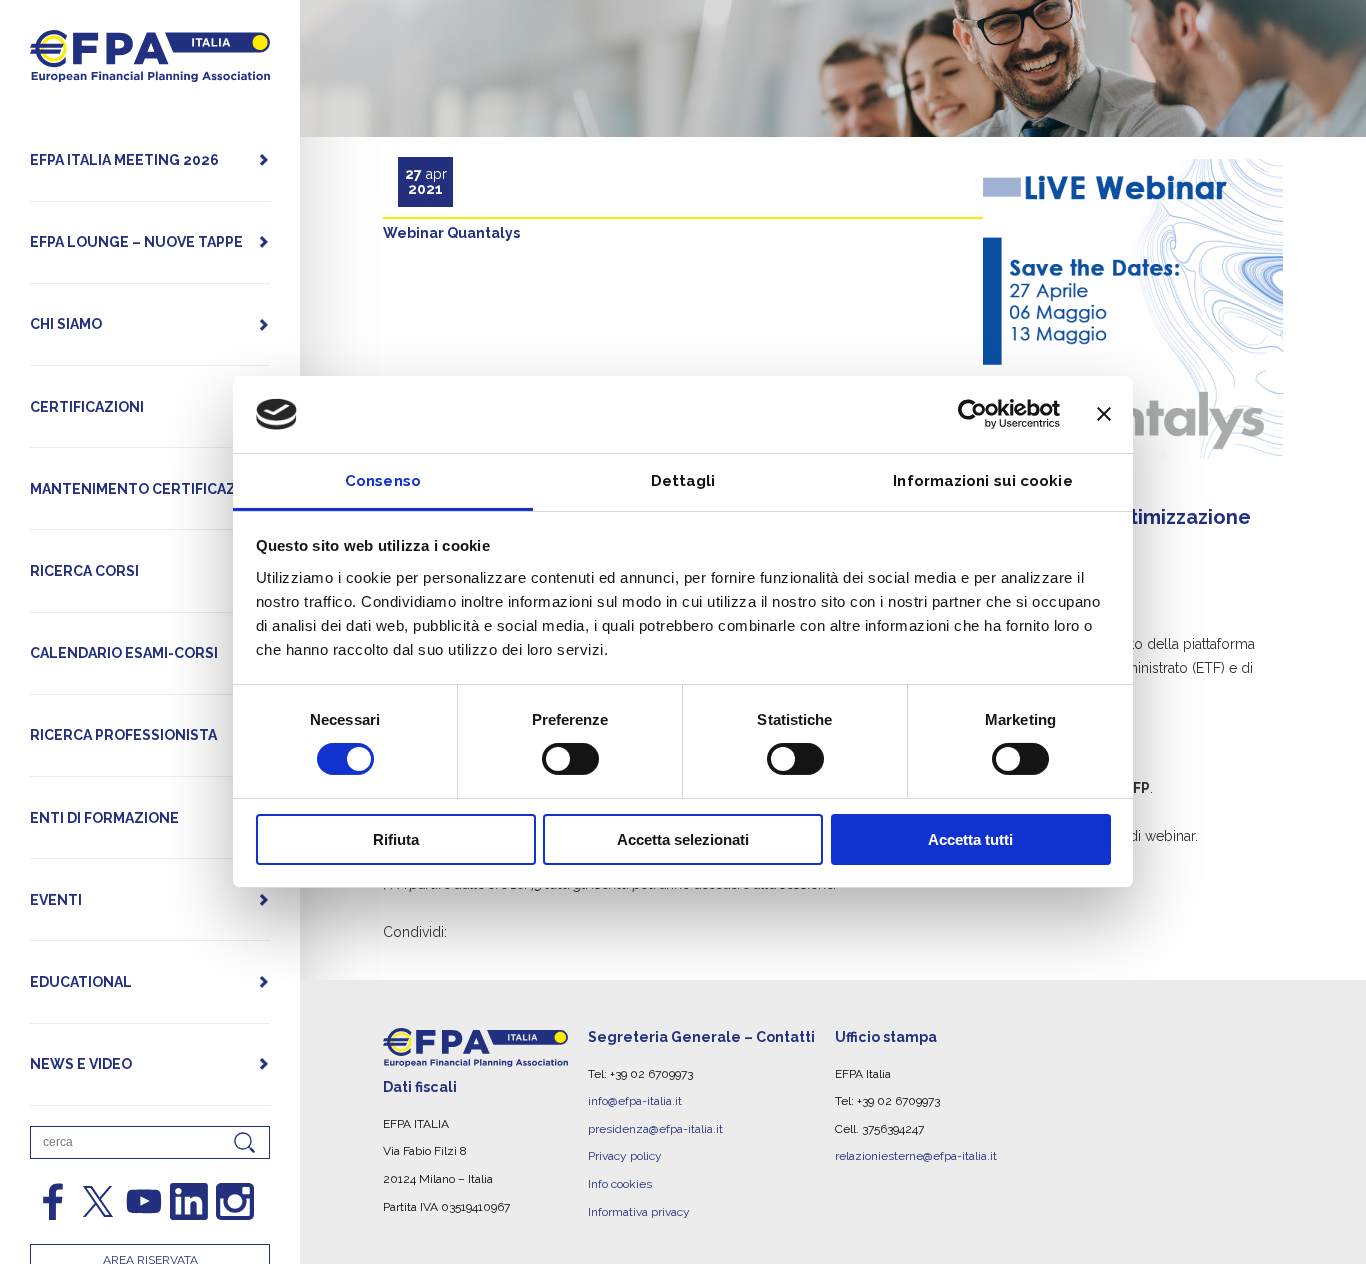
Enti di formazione (104, 818)
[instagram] (235, 1202)
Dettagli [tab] (683, 481)
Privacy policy (625, 1156)
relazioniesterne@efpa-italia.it (916, 1156)
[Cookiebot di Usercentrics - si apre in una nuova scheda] (972, 414)
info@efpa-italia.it (635, 1101)
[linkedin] (189, 1202)
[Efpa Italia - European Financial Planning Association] (150, 71)
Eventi (56, 900)
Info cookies (620, 1184)
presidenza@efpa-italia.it (655, 1129)
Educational (81, 982)
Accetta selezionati (683, 839)
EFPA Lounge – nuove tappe (136, 242)
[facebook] (53, 1202)
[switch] (570, 759)
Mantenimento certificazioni (148, 489)
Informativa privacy (639, 1212)
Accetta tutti (970, 839)
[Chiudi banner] (1104, 414)
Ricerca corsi (84, 571)
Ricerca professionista (123, 735)
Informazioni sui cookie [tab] (982, 481)
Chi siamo (66, 324)
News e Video (81, 1064)
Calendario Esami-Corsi (124, 653)
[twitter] (98, 1202)
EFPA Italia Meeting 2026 (124, 160)
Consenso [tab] (383, 481)
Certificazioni (87, 407)
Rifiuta (396, 839)
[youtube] (144, 1202)
